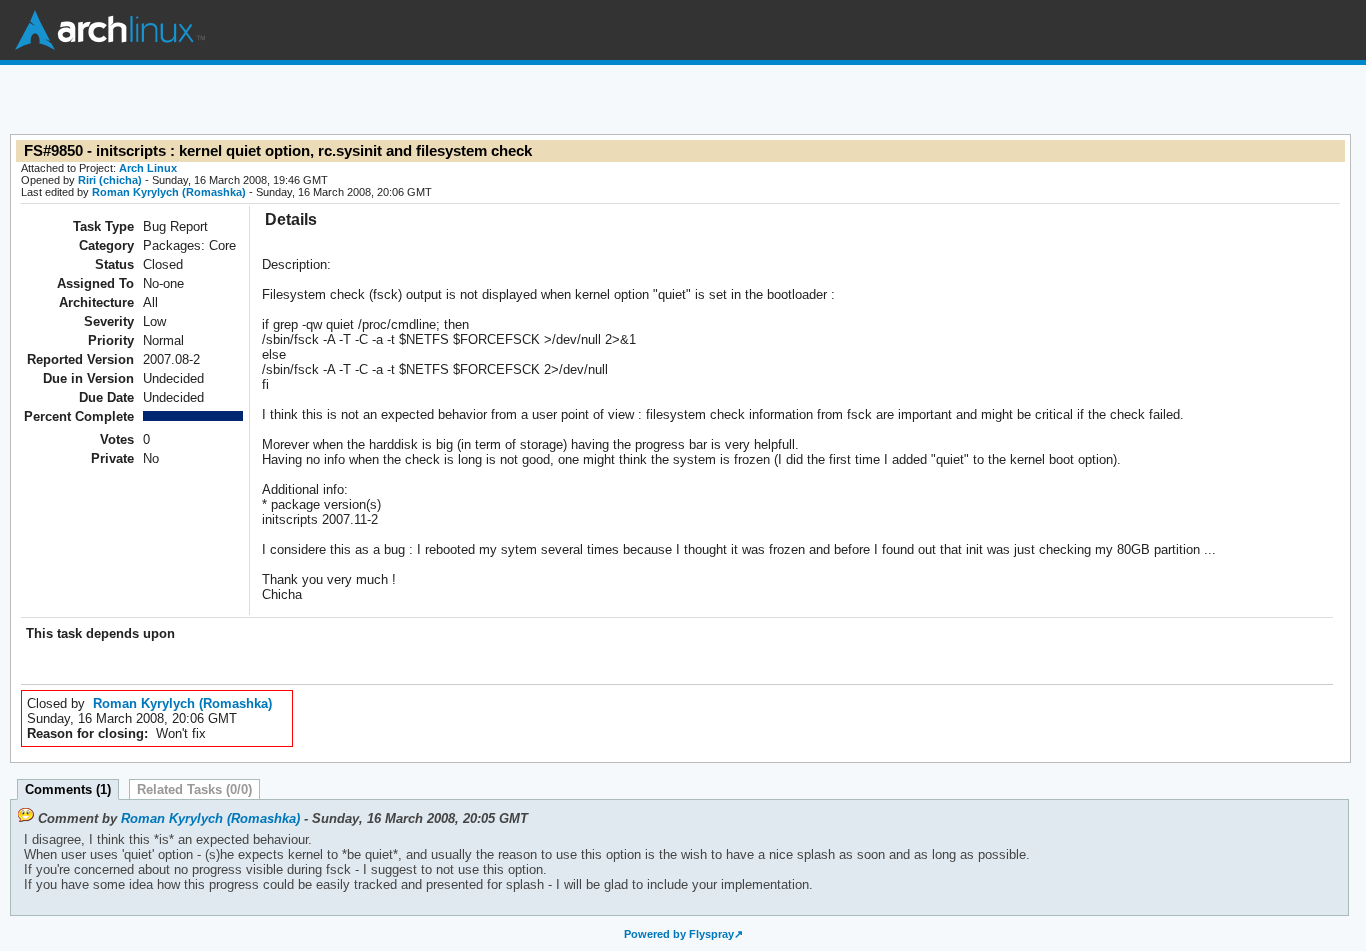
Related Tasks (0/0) (194, 789)
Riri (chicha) (110, 180)
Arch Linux (110, 30)
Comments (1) (68, 789)
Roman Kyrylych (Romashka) (169, 192)
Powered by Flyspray (679, 934)
